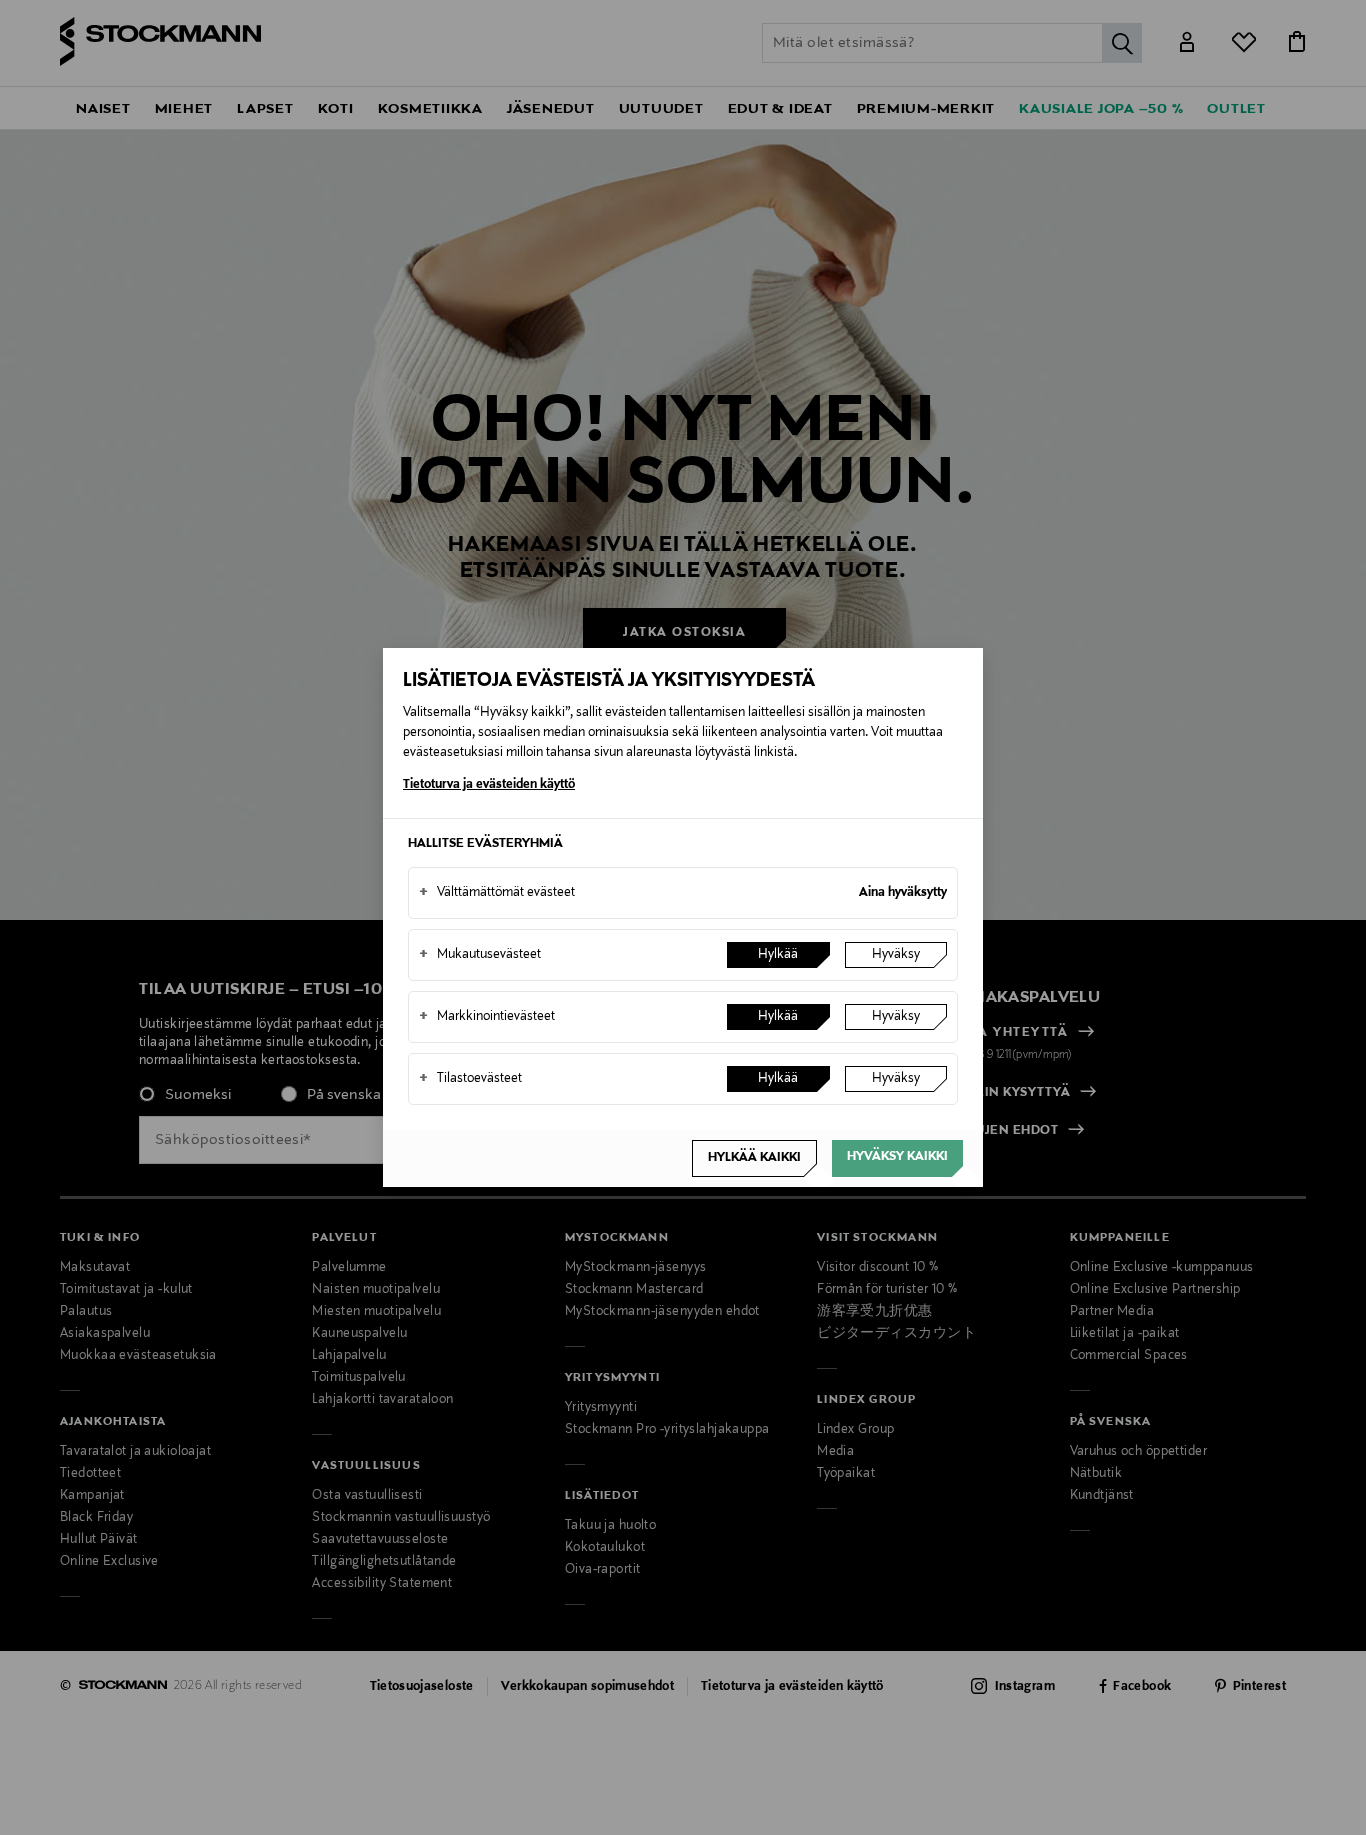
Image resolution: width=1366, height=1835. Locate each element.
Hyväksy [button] (896, 955)
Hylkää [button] (778, 955)
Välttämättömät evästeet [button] (497, 893)
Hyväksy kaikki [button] (897, 1157)
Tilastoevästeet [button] (470, 1079)
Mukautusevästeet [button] (480, 955)
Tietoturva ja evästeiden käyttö (489, 785)
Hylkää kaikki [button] (754, 1158)
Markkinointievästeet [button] (487, 1017)
